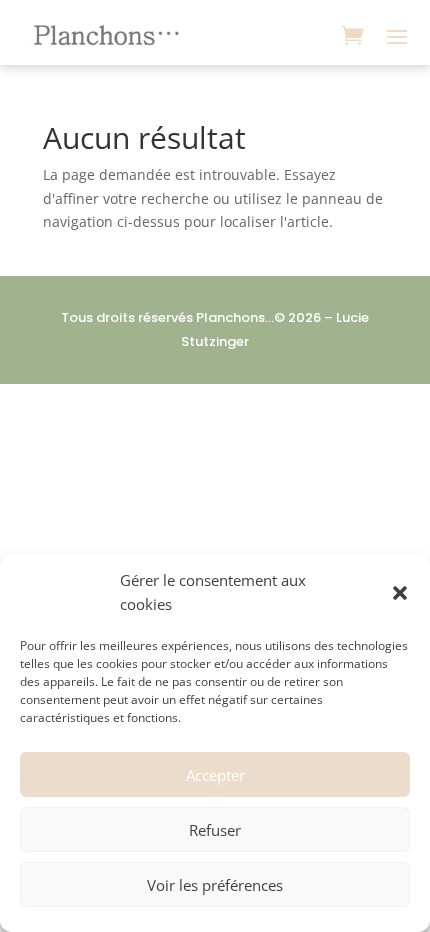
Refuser (215, 830)
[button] (400, 593)
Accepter (215, 775)
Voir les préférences (215, 885)
